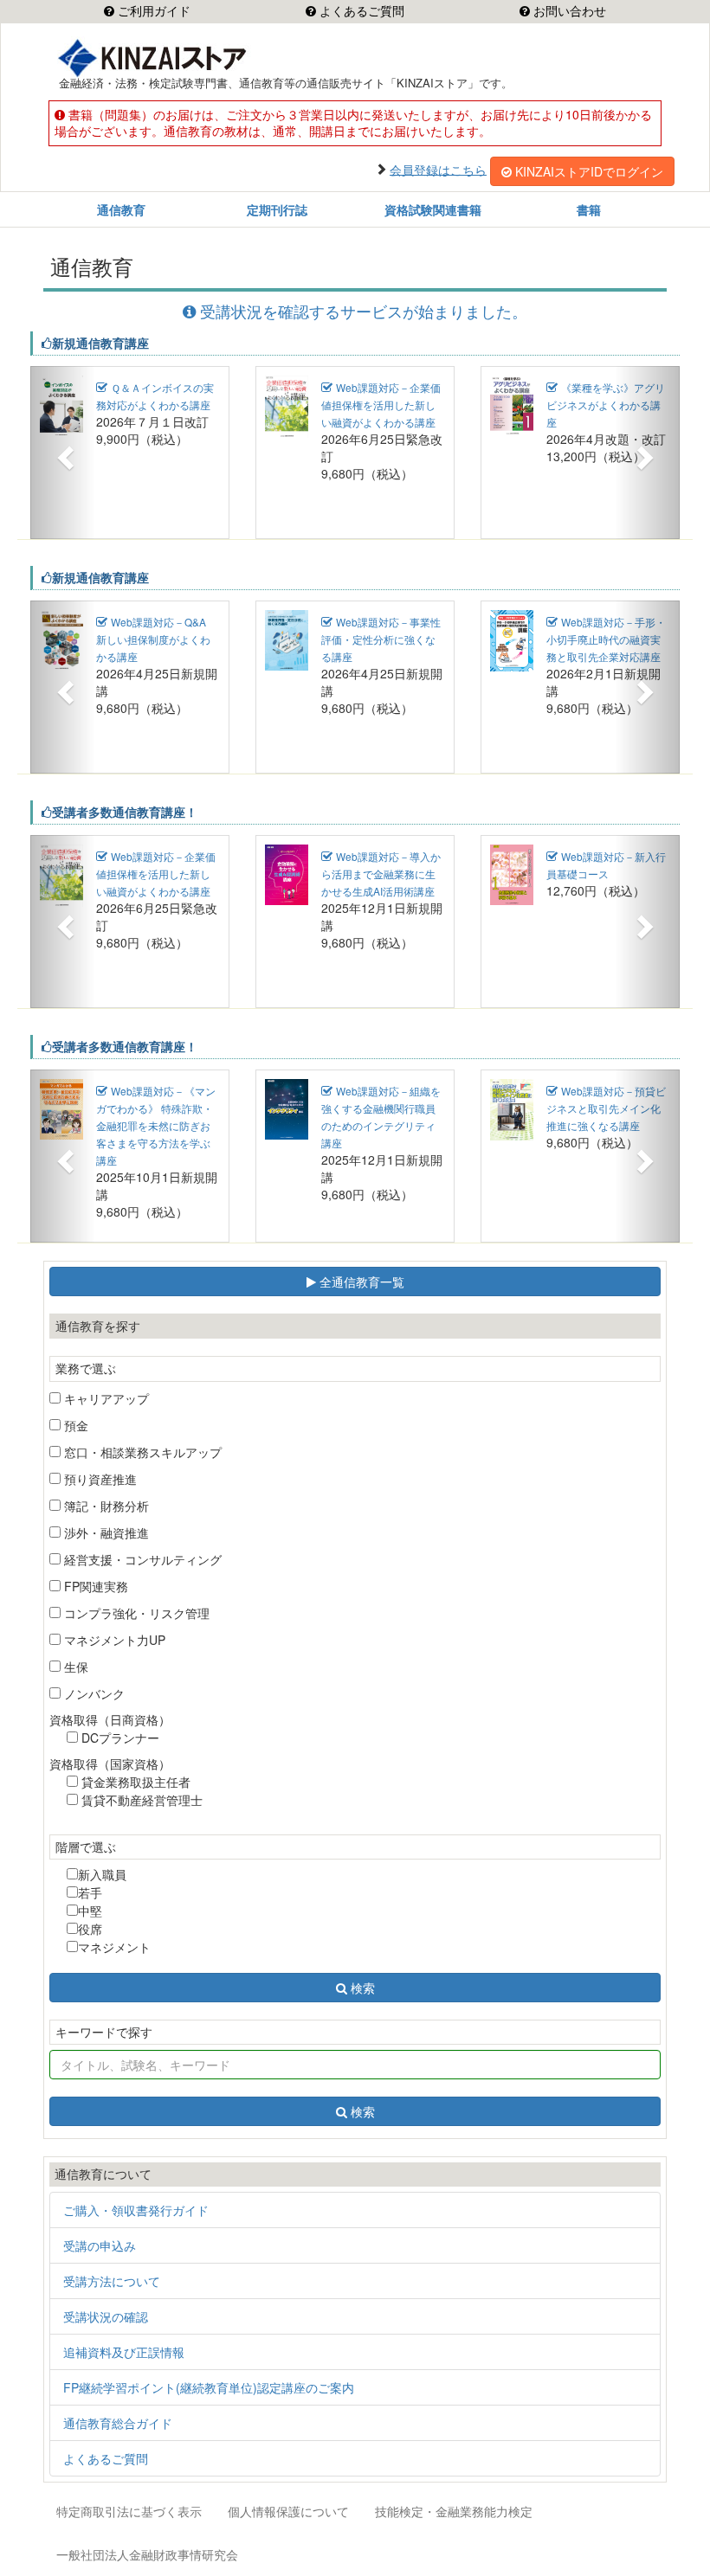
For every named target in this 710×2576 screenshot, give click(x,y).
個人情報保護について (288, 2511)
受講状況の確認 (106, 2316)
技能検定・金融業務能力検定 (454, 2511)
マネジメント (114, 1947)
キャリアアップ (105, 1398)
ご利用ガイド (152, 11)
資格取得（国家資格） (110, 1763)
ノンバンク (93, 1693)
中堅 (90, 1911)
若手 (90, 1892)
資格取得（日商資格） (110, 1719)
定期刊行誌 (277, 209)
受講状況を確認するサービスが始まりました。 (364, 311)
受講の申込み (100, 2245)
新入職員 (102, 1874)
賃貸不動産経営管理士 (140, 1800)
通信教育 (121, 209)
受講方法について (112, 2281)
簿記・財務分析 (105, 1506)
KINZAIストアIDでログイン (589, 171)
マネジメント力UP (113, 1640)
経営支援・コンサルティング (141, 1559)
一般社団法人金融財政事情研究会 (147, 2554)
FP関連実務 (94, 1586)
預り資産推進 (99, 1479)
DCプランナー (119, 1738)
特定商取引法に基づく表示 (129, 2511)
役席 (90, 1929)
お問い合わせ (568, 11)
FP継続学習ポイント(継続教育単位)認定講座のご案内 (209, 2387)
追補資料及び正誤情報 (124, 2352)
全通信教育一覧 (360, 1282)
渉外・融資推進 (105, 1532)
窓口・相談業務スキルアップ (141, 1452)
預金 (74, 1425)
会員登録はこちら (438, 169)
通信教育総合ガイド (118, 2423)
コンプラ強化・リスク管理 (135, 1613)
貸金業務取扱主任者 (134, 1782)
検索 (363, 1988)
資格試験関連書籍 (433, 209)
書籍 (589, 209)
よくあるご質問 (360, 11)
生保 (74, 1667)
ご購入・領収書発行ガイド (136, 2210)
